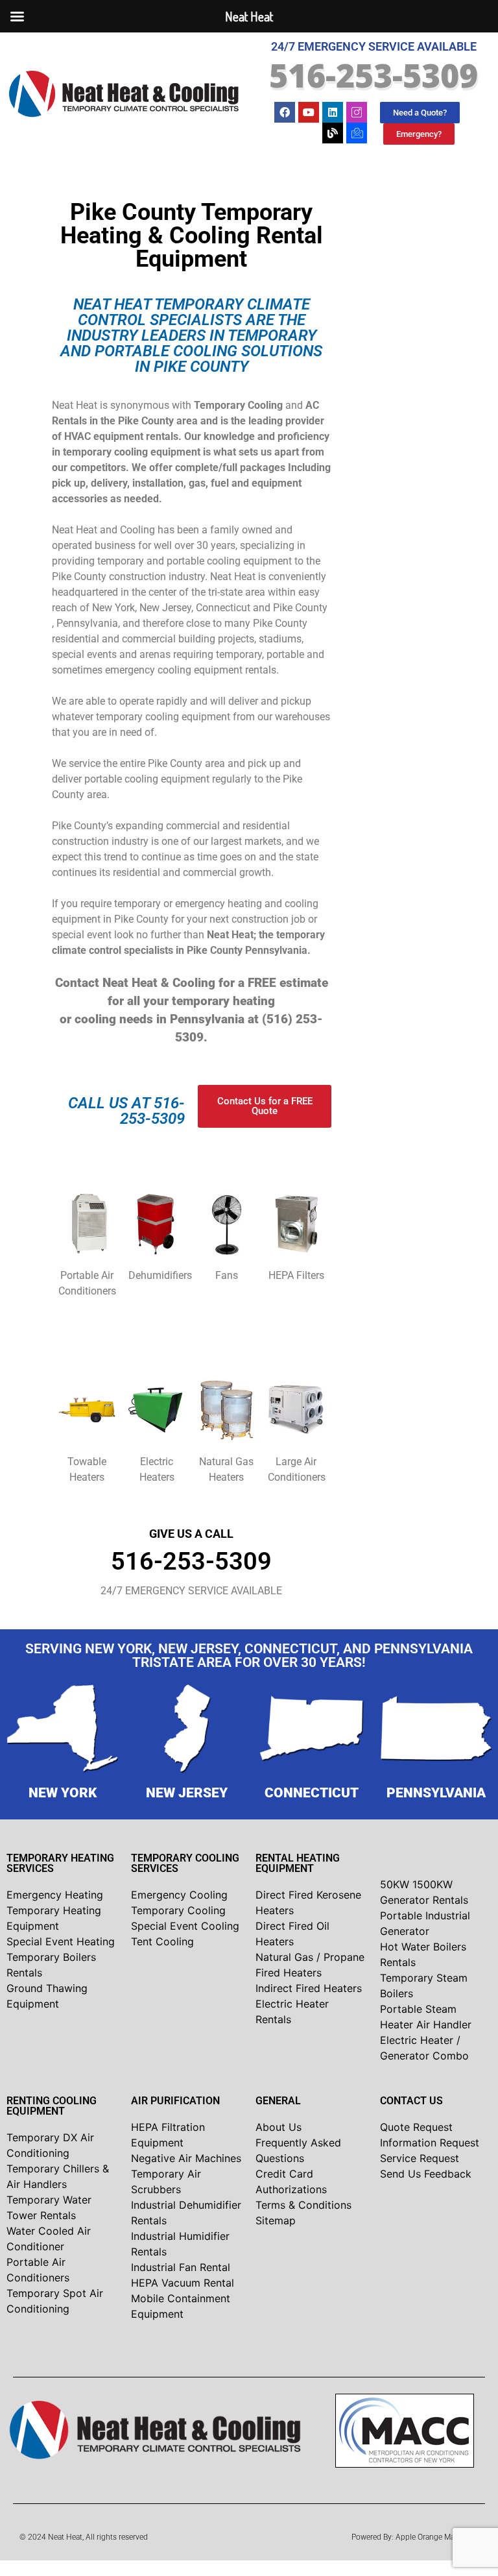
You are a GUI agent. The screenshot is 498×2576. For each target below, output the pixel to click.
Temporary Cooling (178, 1910)
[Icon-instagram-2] (357, 112)
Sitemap (276, 2220)
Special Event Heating (61, 1941)
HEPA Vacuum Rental (183, 2283)
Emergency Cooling (179, 1895)
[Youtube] (309, 112)
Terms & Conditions (303, 2205)
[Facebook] (285, 112)
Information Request (430, 2143)
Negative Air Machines (186, 2158)
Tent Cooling (162, 1941)
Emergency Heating (55, 1895)
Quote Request (416, 2127)
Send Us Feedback (426, 2174)
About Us (279, 2127)
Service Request (420, 2158)
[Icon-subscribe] (357, 133)
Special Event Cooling (185, 1926)
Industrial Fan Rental (181, 2267)
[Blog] (333, 133)
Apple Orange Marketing (437, 2537)
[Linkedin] (333, 112)
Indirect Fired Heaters (309, 1988)
